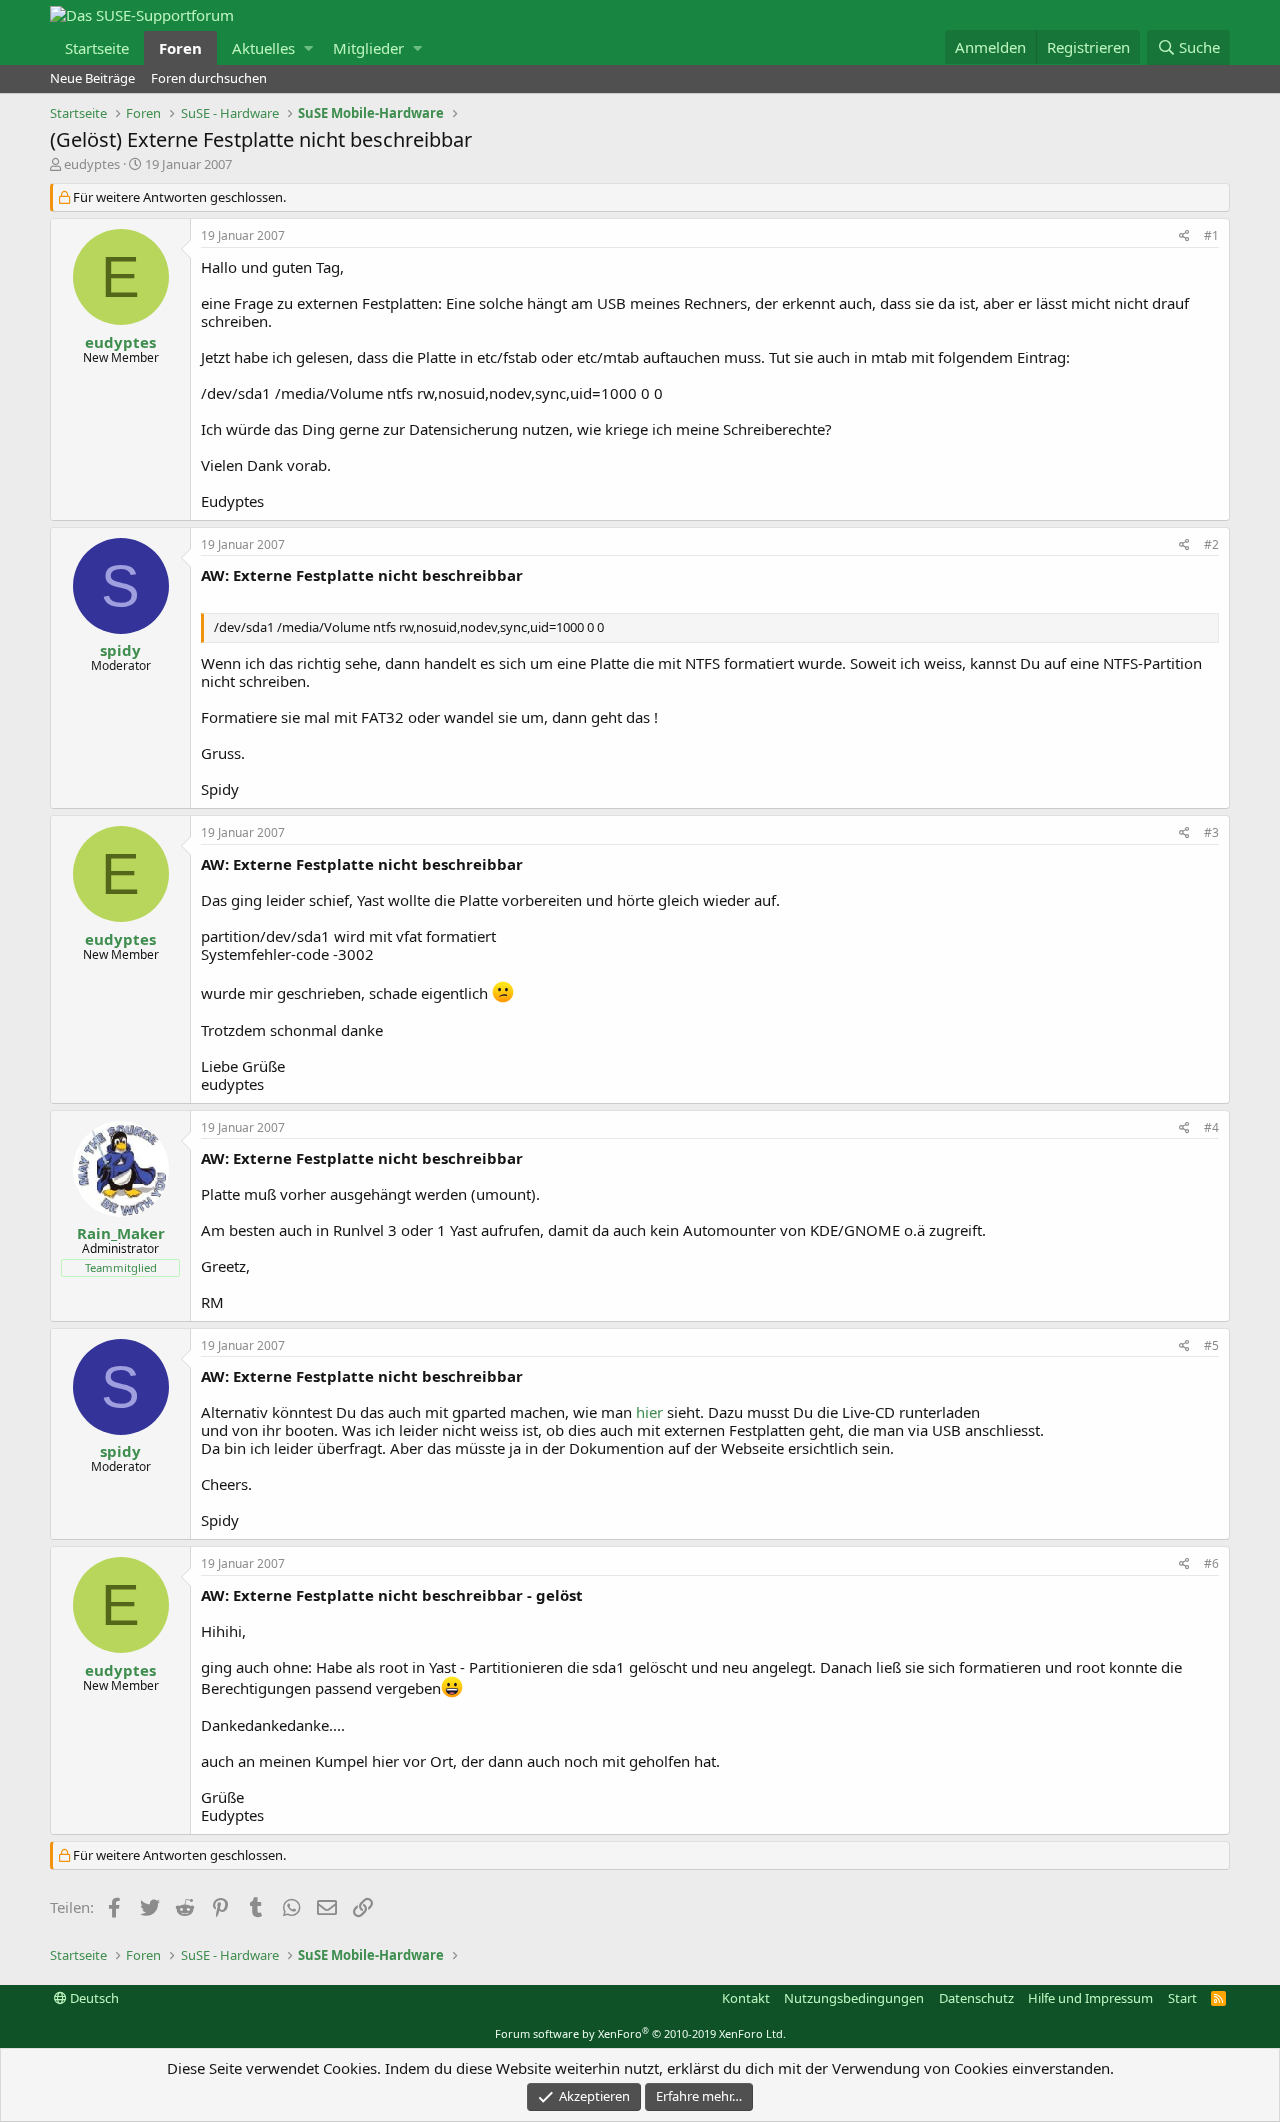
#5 (1211, 1345)
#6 (1211, 1563)
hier (651, 1412)
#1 (1211, 235)
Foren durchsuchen (209, 78)
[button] (308, 48)
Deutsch (93, 1998)
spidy (120, 650)
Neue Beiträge (92, 78)
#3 (1211, 832)
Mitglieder (368, 48)
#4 (1211, 1127)
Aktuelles (263, 48)
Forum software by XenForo (640, 2033)
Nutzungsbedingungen (854, 1998)
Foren (180, 48)
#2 (1211, 544)
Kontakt (746, 1998)
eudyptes (92, 164)
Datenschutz (976, 1998)
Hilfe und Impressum (1090, 1998)
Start (1182, 1998)
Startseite (97, 48)
